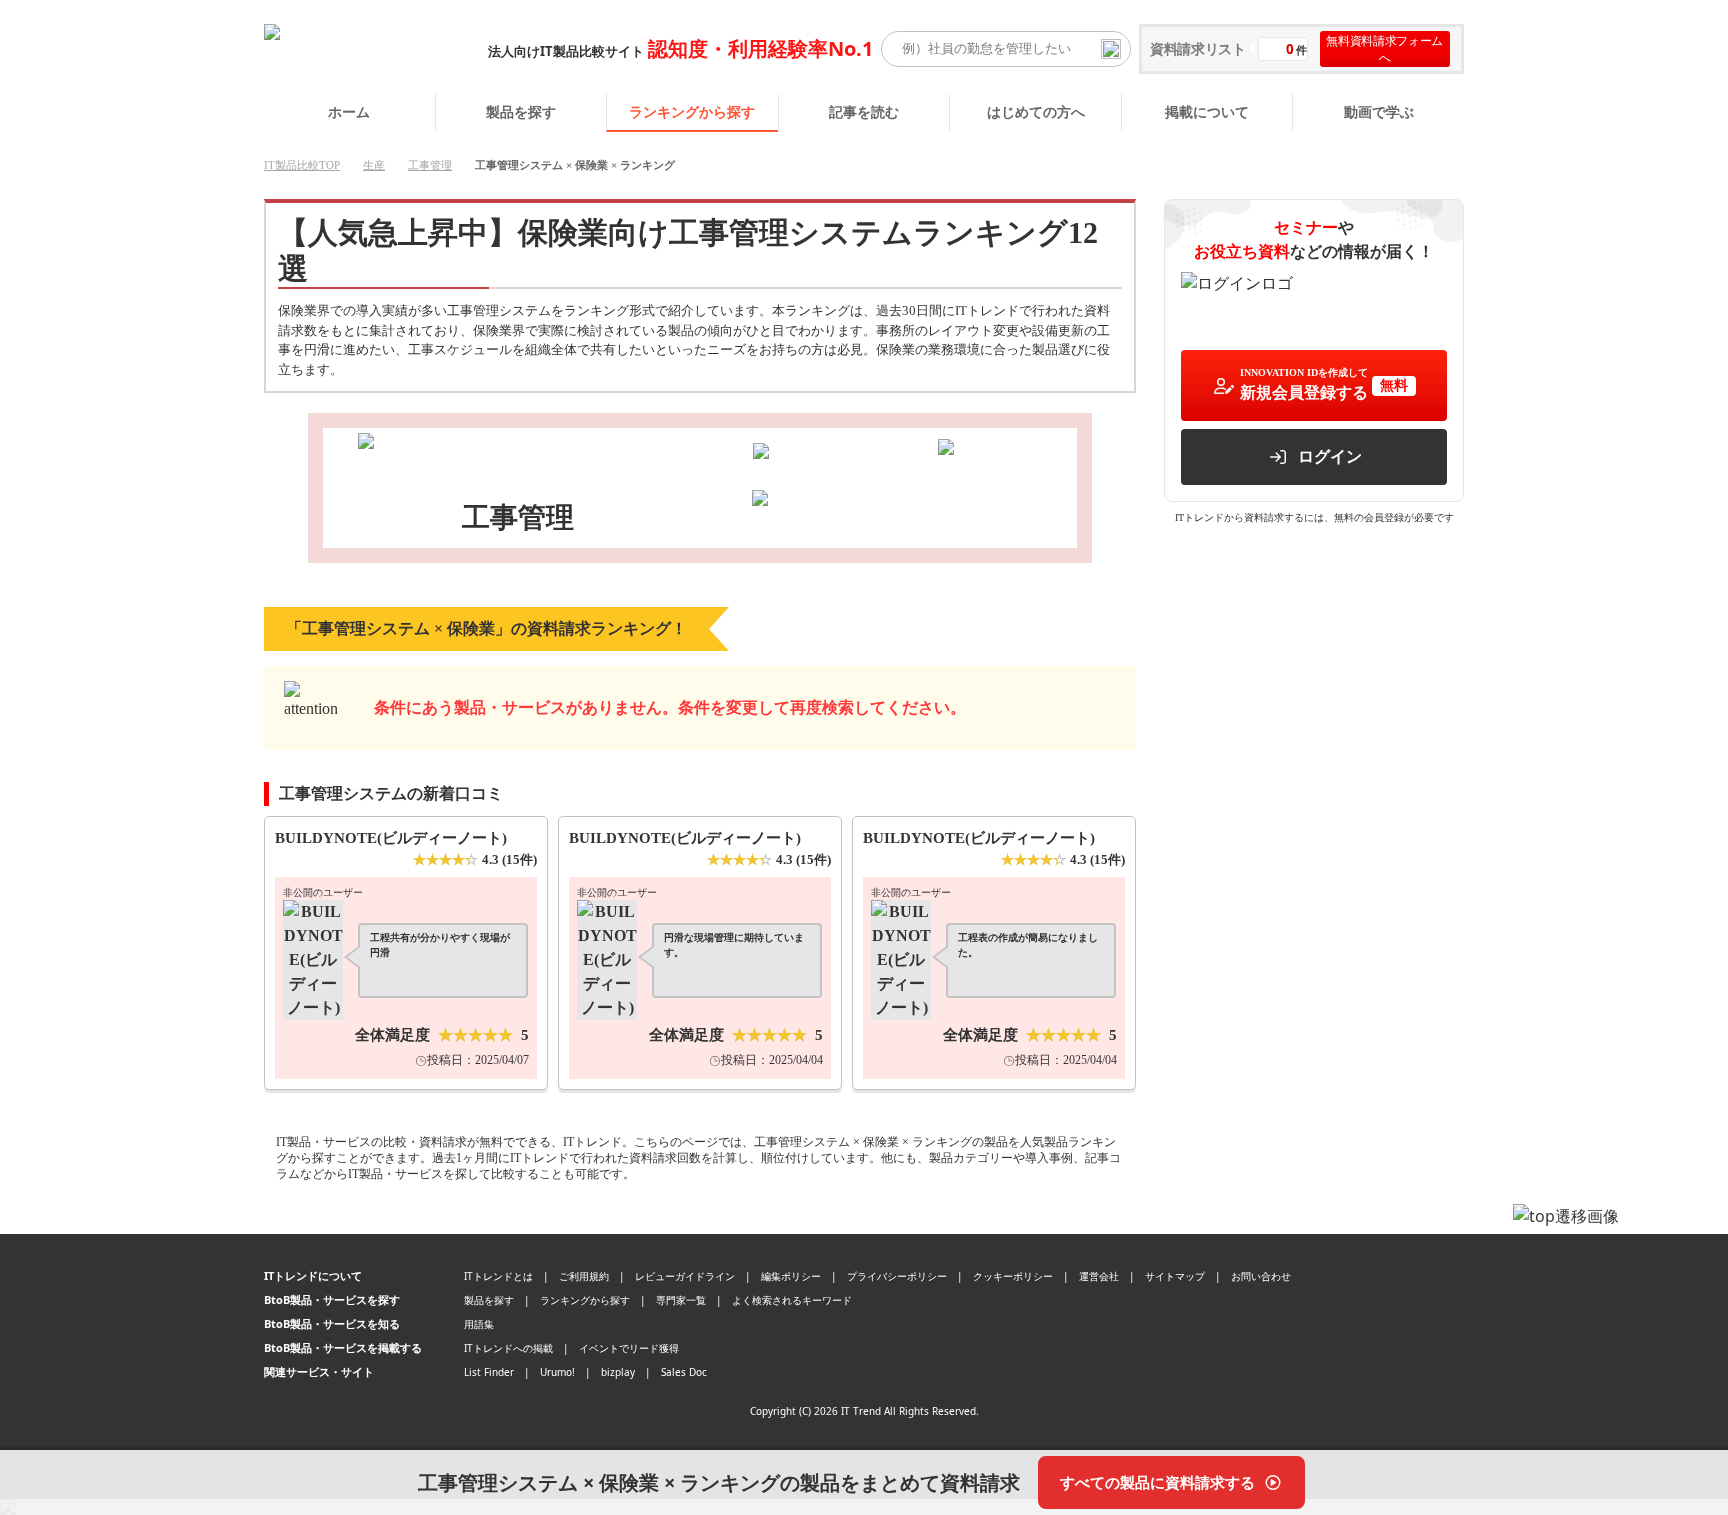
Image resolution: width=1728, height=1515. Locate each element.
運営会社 (1099, 1276)
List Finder (489, 1372)
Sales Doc (684, 1372)
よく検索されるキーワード (792, 1300)
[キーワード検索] (1111, 49)
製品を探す (521, 111)
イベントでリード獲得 (629, 1348)
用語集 (479, 1324)
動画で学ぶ (1379, 111)
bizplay (618, 1372)
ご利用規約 (584, 1276)
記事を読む (864, 111)
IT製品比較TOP (302, 165)
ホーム (349, 111)
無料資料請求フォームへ (1384, 49)
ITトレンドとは (498, 1276)
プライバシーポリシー (897, 1276)
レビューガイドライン (685, 1276)
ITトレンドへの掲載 (508, 1348)
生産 (374, 165)
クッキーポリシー (1013, 1276)
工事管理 (430, 165)
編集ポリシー (791, 1276)
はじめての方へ (1036, 111)
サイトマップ (1175, 1276)
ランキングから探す (692, 111)
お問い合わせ (1261, 1276)
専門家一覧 (681, 1300)
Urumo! (557, 1372)
